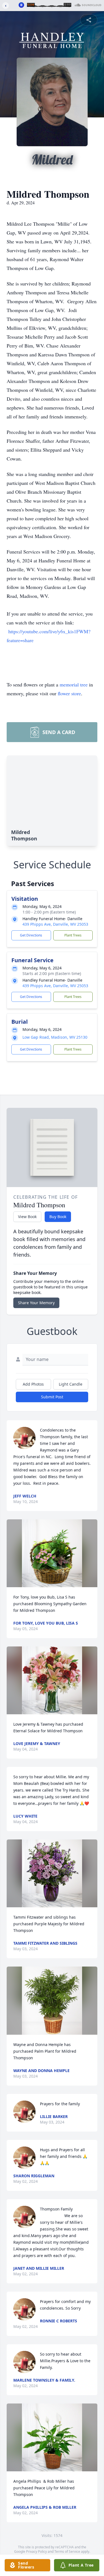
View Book (27, 1217)
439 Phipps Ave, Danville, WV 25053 (55, 924)
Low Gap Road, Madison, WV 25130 (55, 1037)
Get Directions (31, 935)
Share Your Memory (36, 1303)
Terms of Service (67, 2551)
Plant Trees (73, 935)
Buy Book (58, 1217)
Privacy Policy (36, 2551)
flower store (69, 693)
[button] (52, 1553)
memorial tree (74, 684)
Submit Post (52, 1397)
